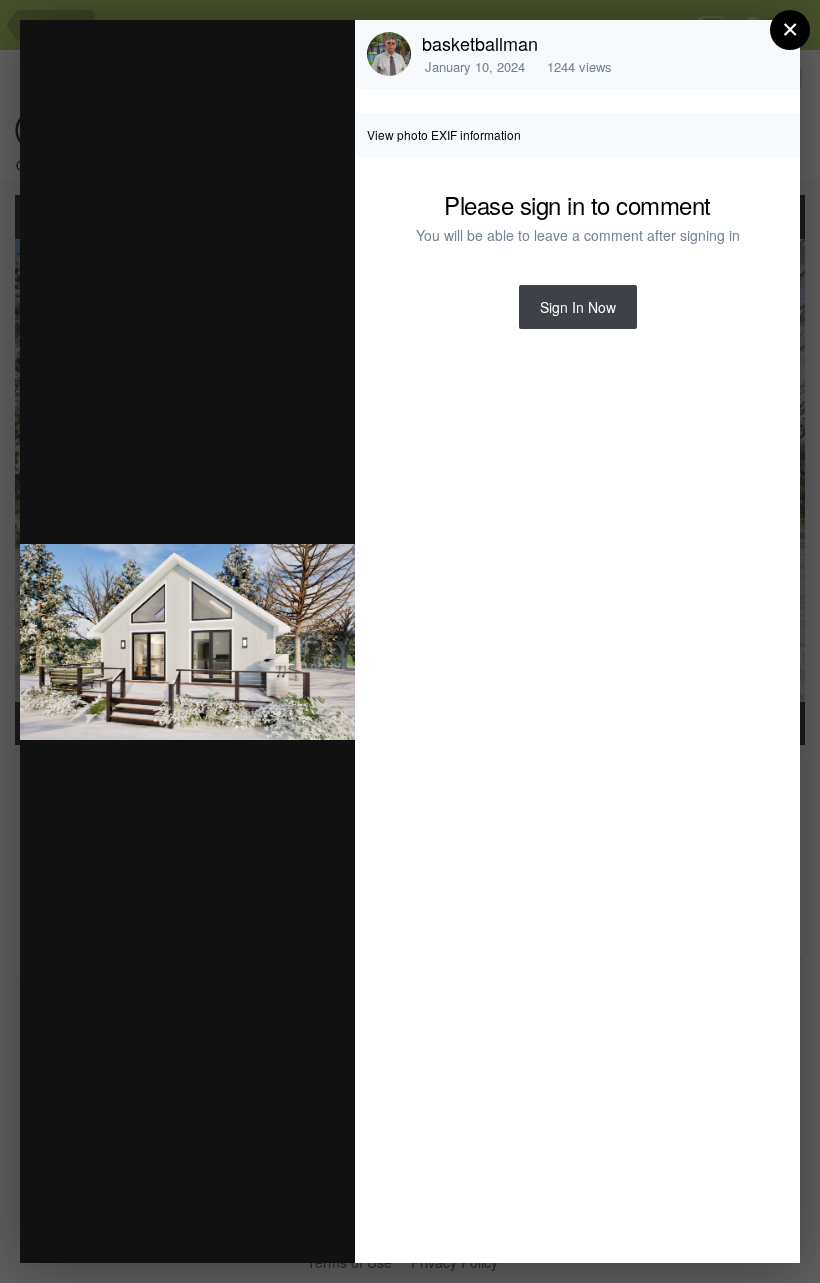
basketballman (480, 43)
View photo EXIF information (444, 134)
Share (289, 1226)
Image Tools (153, 1226)
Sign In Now (578, 307)
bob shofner (187, 97)
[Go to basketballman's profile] (389, 54)
